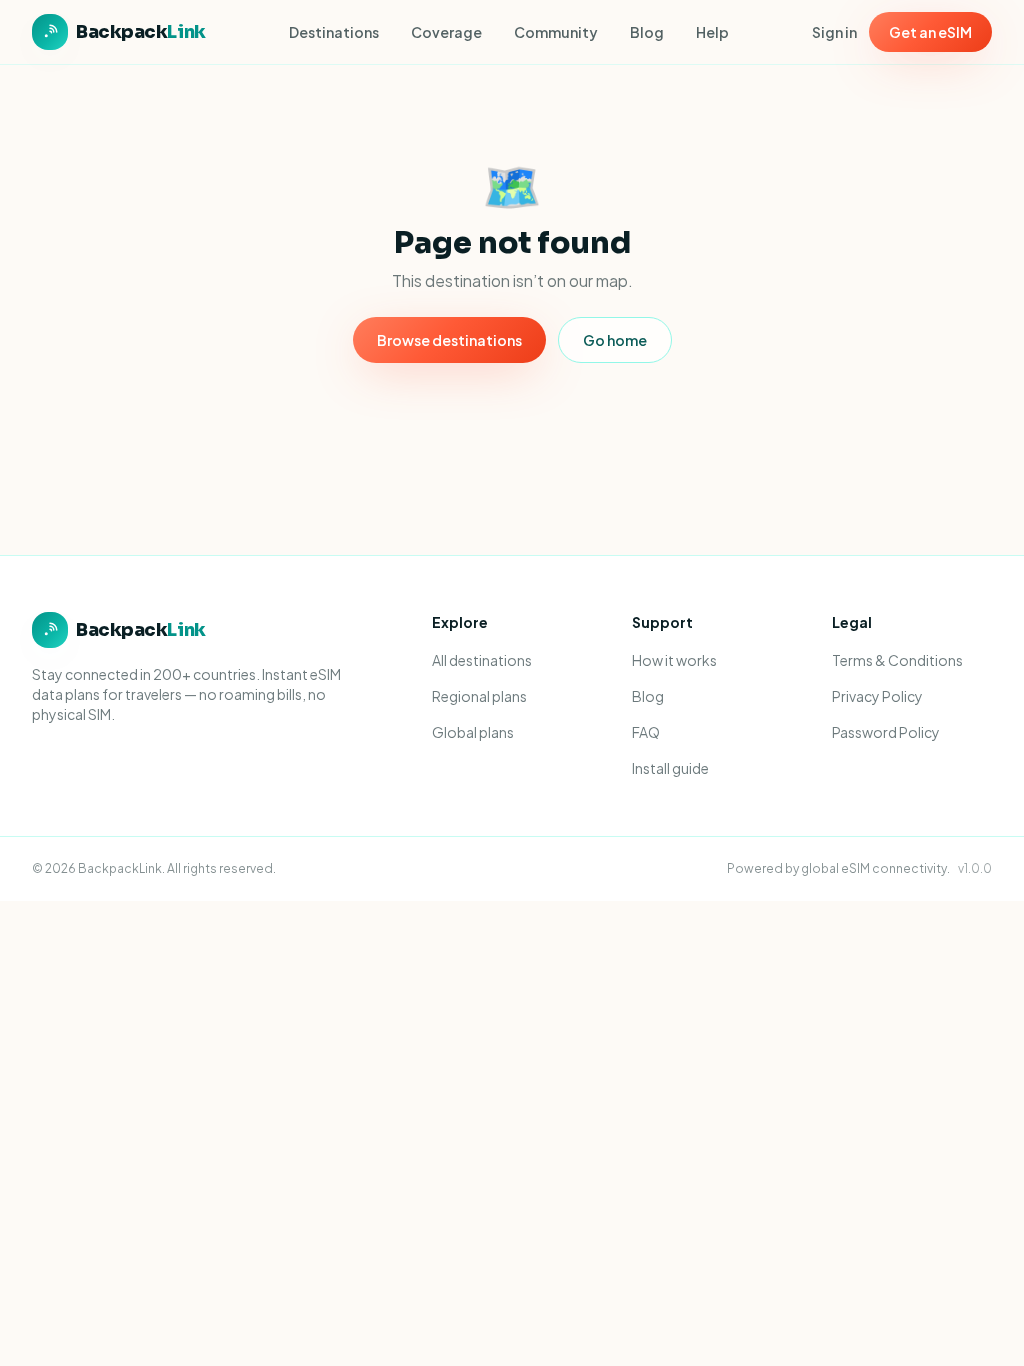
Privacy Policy (877, 696)
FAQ (646, 732)
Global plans (473, 732)
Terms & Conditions (897, 660)
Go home (615, 340)
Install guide (670, 768)
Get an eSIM (930, 32)
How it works (674, 660)
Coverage (446, 32)
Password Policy (886, 732)
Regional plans (479, 696)
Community (556, 32)
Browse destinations (449, 340)
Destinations (334, 32)
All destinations (482, 660)
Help (712, 32)
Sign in (834, 32)
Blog (647, 32)
